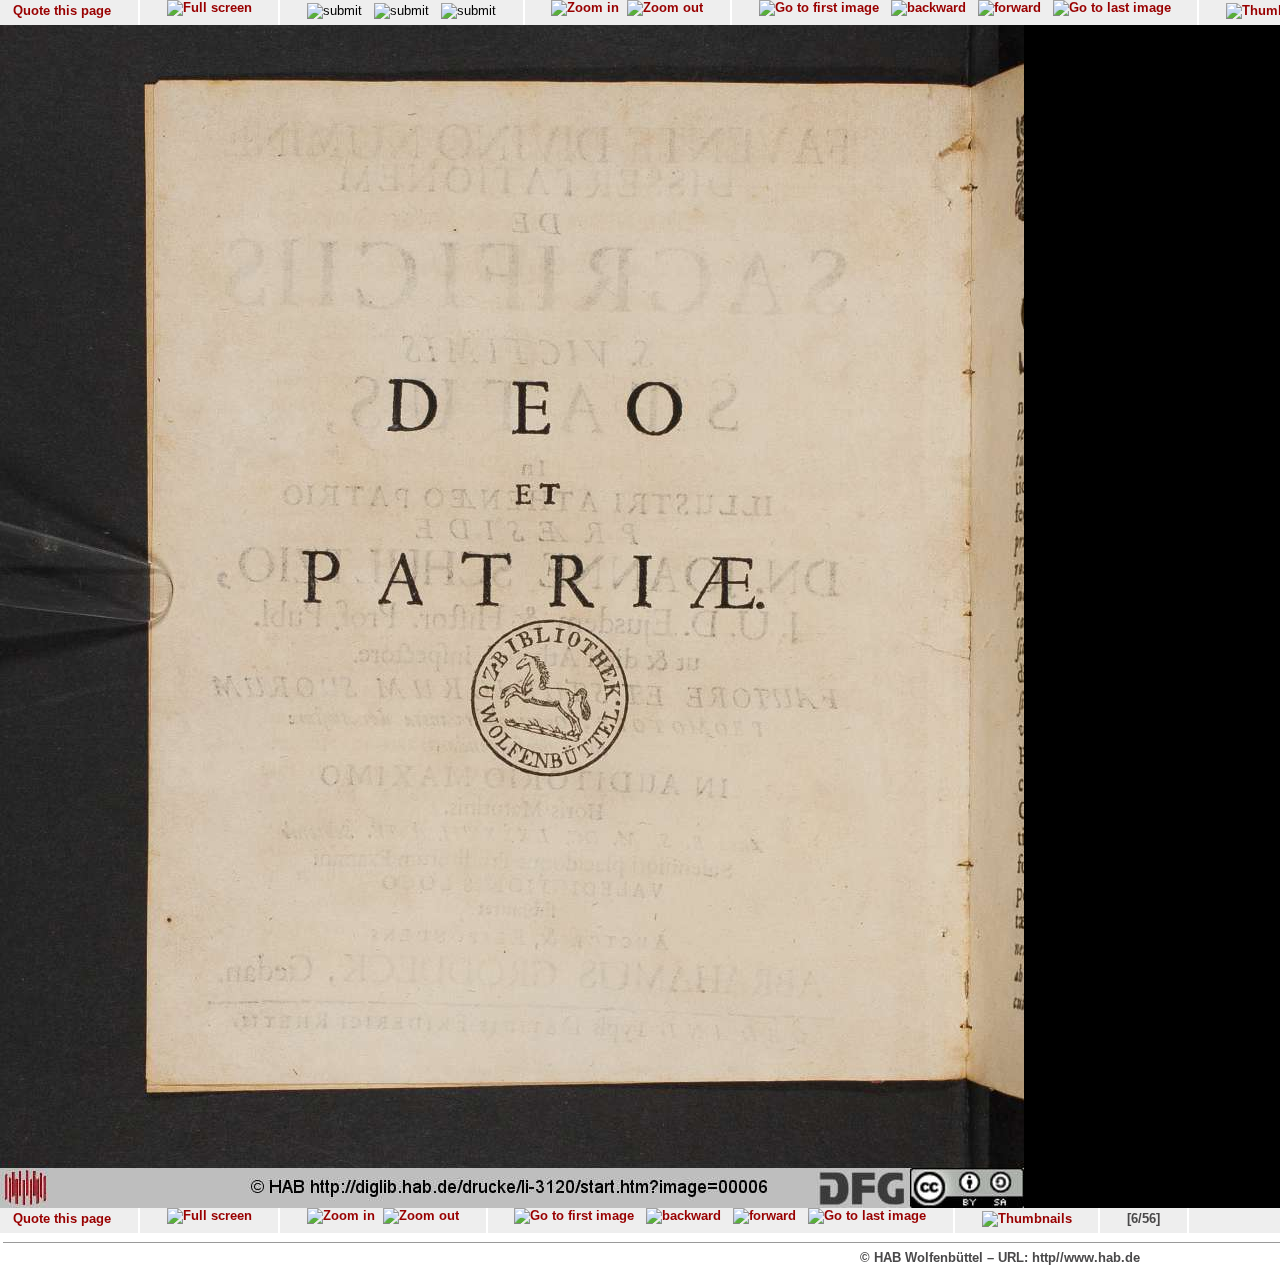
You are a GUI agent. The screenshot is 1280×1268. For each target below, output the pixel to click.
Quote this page (62, 10)
